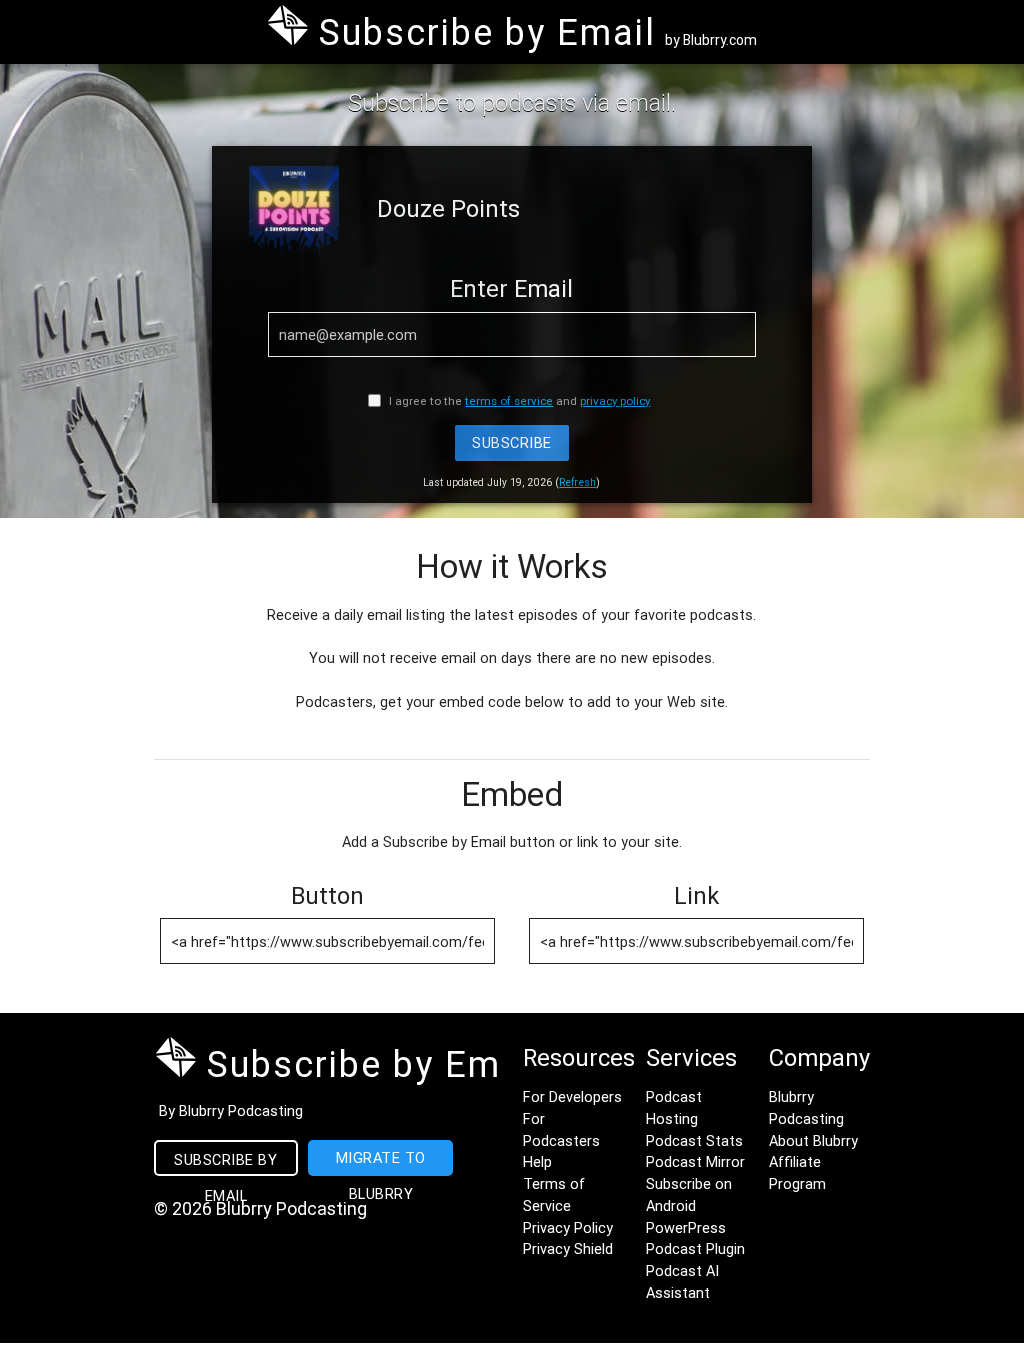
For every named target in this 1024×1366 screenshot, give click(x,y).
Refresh (577, 482)
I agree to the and (518, 400)
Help (537, 1161)
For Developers (572, 1096)
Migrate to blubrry (381, 1162)
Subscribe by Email (225, 1163)
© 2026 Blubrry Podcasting (260, 1208)
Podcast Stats (694, 1140)
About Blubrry (813, 1140)
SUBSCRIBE (512, 442)
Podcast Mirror (695, 1161)
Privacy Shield (568, 1248)
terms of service (509, 400)
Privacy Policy (568, 1227)
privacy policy (615, 400)
